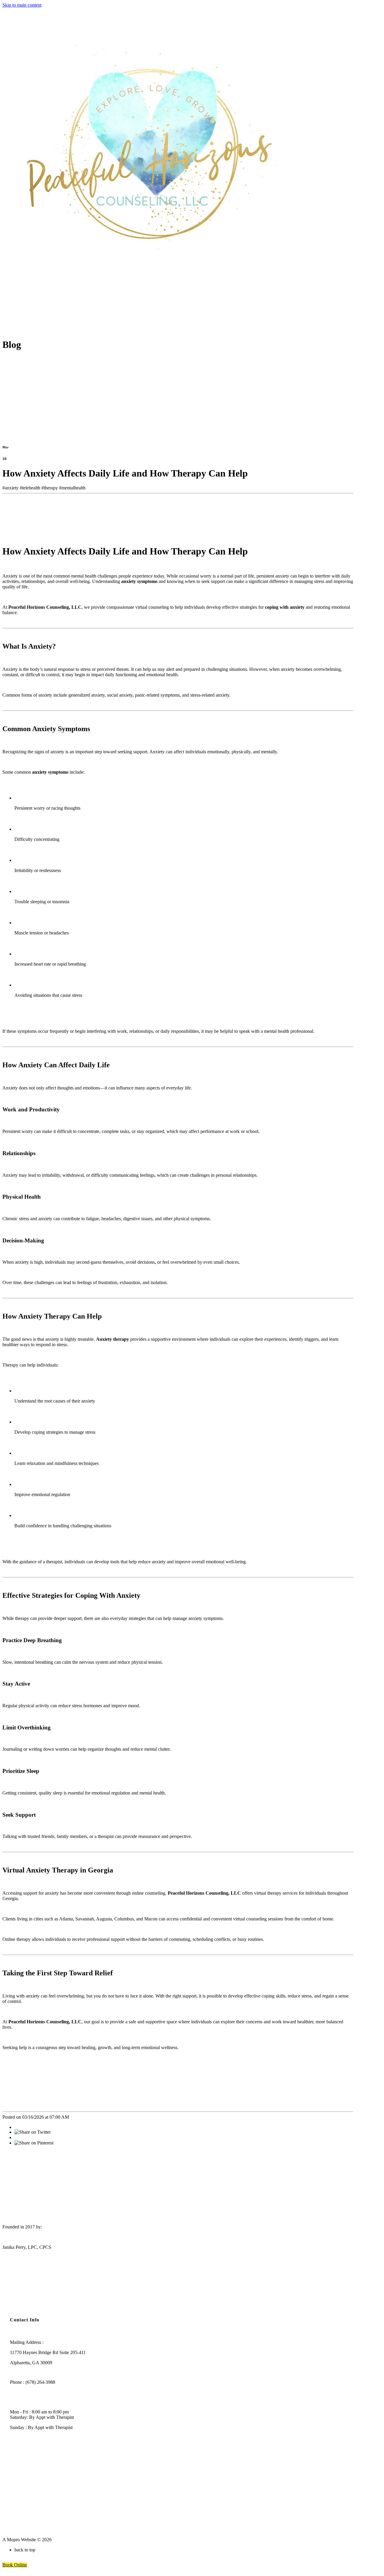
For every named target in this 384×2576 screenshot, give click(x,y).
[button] (15, 2565)
